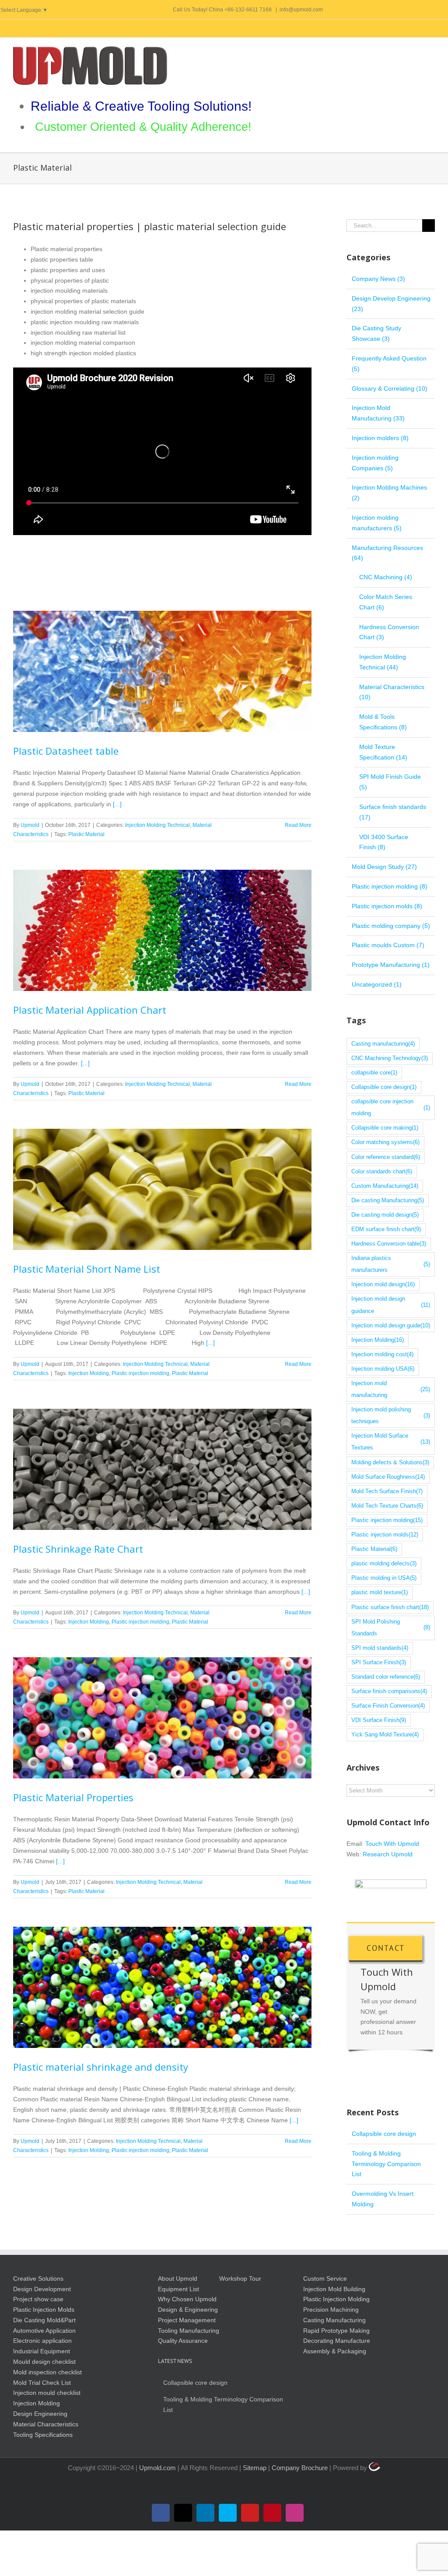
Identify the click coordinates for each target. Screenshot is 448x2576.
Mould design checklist (44, 2362)
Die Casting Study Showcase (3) (376, 333)
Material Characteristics (46, 2424)
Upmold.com (157, 2468)
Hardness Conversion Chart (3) (389, 632)
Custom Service (325, 2278)
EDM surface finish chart (386, 1229)
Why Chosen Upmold (187, 2299)
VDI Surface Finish (379, 1720)
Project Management (187, 2320)
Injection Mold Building (334, 2289)
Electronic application (42, 2341)
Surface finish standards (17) (393, 812)
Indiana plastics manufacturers (391, 1264)
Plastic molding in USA (384, 1578)
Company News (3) (378, 279)
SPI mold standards (380, 1648)
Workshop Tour (240, 2278)
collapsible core (374, 1073)
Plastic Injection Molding (336, 2299)
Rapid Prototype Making (336, 2331)
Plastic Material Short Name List (162, 1190)
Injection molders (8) (380, 438)
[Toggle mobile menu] (431, 51)
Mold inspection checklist (47, 2372)
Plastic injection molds (385, 1535)
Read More (298, 825)
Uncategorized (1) (377, 984)
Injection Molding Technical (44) (383, 662)
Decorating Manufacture (337, 2341)
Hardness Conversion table (389, 1244)
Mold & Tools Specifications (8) (383, 722)
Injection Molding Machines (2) (389, 493)
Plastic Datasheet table (162, 671)
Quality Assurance (183, 2341)
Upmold (30, 825)
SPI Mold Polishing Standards (391, 1628)
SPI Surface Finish (379, 1662)
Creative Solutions (38, 2278)
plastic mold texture (380, 1592)
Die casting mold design (385, 1215)
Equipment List (178, 2289)
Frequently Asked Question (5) (389, 364)
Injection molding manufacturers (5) (377, 523)
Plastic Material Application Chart (162, 931)
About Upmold (178, 2278)
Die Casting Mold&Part (44, 2320)
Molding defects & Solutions (390, 1463)
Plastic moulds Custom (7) (388, 945)
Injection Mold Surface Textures (391, 1442)
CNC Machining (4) (386, 577)
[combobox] (162, 301)
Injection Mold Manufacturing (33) (378, 413)
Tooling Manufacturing (189, 2331)
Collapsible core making (385, 1128)
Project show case (38, 2299)
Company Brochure (301, 2468)
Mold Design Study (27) (384, 867)
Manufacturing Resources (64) (387, 553)
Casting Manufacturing (334, 2320)
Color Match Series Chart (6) (386, 602)
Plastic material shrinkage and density (162, 1988)
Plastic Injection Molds (44, 2310)
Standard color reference (386, 1677)
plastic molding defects (384, 1564)
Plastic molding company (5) (391, 926)
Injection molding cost (382, 1354)
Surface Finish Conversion (388, 1706)
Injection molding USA (383, 1369)
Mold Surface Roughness (388, 1477)
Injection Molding (89, 1373)
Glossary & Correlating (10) (390, 388)
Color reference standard (386, 1157)
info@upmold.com (301, 10)
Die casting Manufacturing (388, 1200)
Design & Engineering (188, 2310)
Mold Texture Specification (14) (383, 752)
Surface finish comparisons (389, 1691)
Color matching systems (385, 1142)
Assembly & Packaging (335, 2351)
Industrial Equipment (42, 2351)
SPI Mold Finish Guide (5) (390, 782)
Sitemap (255, 2468)
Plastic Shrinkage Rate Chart (162, 1469)
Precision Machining (331, 2310)
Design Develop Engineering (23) (391, 304)
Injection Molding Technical (157, 825)
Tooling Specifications (43, 2435)
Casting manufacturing (383, 1044)
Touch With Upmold (392, 1844)
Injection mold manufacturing (391, 1389)
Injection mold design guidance (391, 1305)
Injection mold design (383, 1284)
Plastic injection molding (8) (390, 886)
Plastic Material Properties (162, 1718)
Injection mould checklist (47, 2393)
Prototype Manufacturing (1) (391, 965)
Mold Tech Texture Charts (387, 1506)
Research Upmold (388, 1854)
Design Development (42, 2289)
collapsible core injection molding (391, 1108)
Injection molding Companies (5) (375, 463)
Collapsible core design (384, 1087)
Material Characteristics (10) (392, 692)
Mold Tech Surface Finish (387, 1491)
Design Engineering (40, 2414)
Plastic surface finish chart (390, 1607)
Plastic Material (86, 834)
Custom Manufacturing (385, 1186)
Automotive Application (44, 2331)
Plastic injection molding (140, 1373)
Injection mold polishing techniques (391, 1416)
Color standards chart (382, 1172)
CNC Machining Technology (390, 1058)
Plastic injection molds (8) (387, 906)
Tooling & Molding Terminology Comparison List (386, 2164)
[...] (117, 804)
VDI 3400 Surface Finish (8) (384, 842)
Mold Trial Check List (42, 2383)
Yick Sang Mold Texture (385, 1735)
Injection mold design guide (391, 1326)
